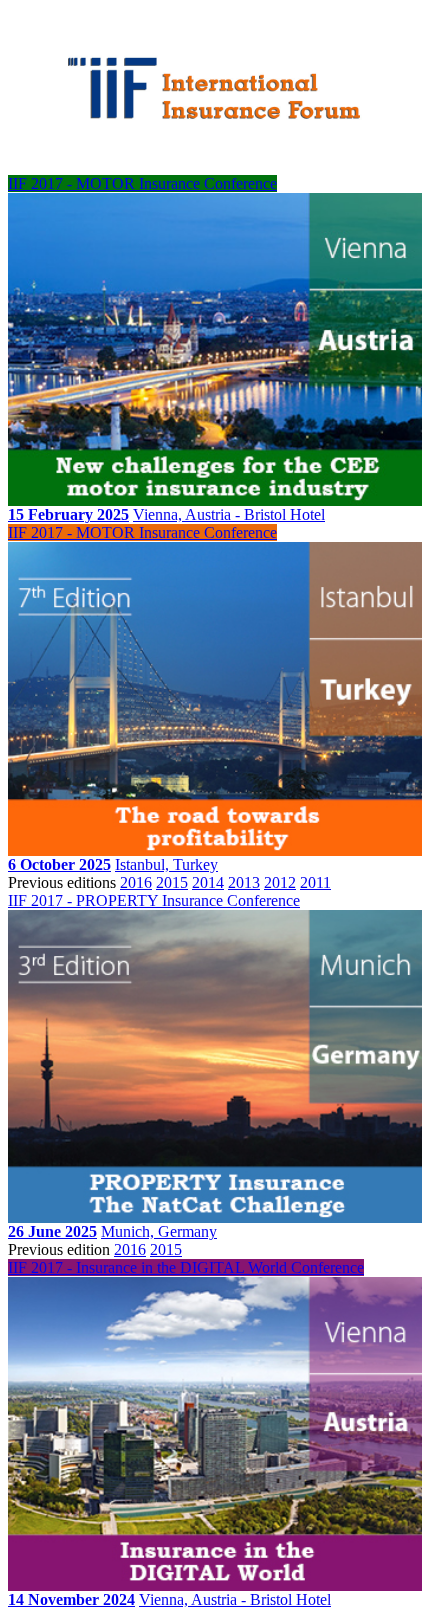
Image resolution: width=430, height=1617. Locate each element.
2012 (280, 882)
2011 (315, 882)
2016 (136, 882)
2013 (244, 882)
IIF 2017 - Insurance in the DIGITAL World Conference (186, 1267)
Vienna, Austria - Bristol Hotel (229, 514)
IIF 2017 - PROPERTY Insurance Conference (154, 900)
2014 (208, 882)
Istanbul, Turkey (166, 864)
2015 (172, 882)
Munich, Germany (159, 1231)
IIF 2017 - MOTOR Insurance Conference (142, 183)
